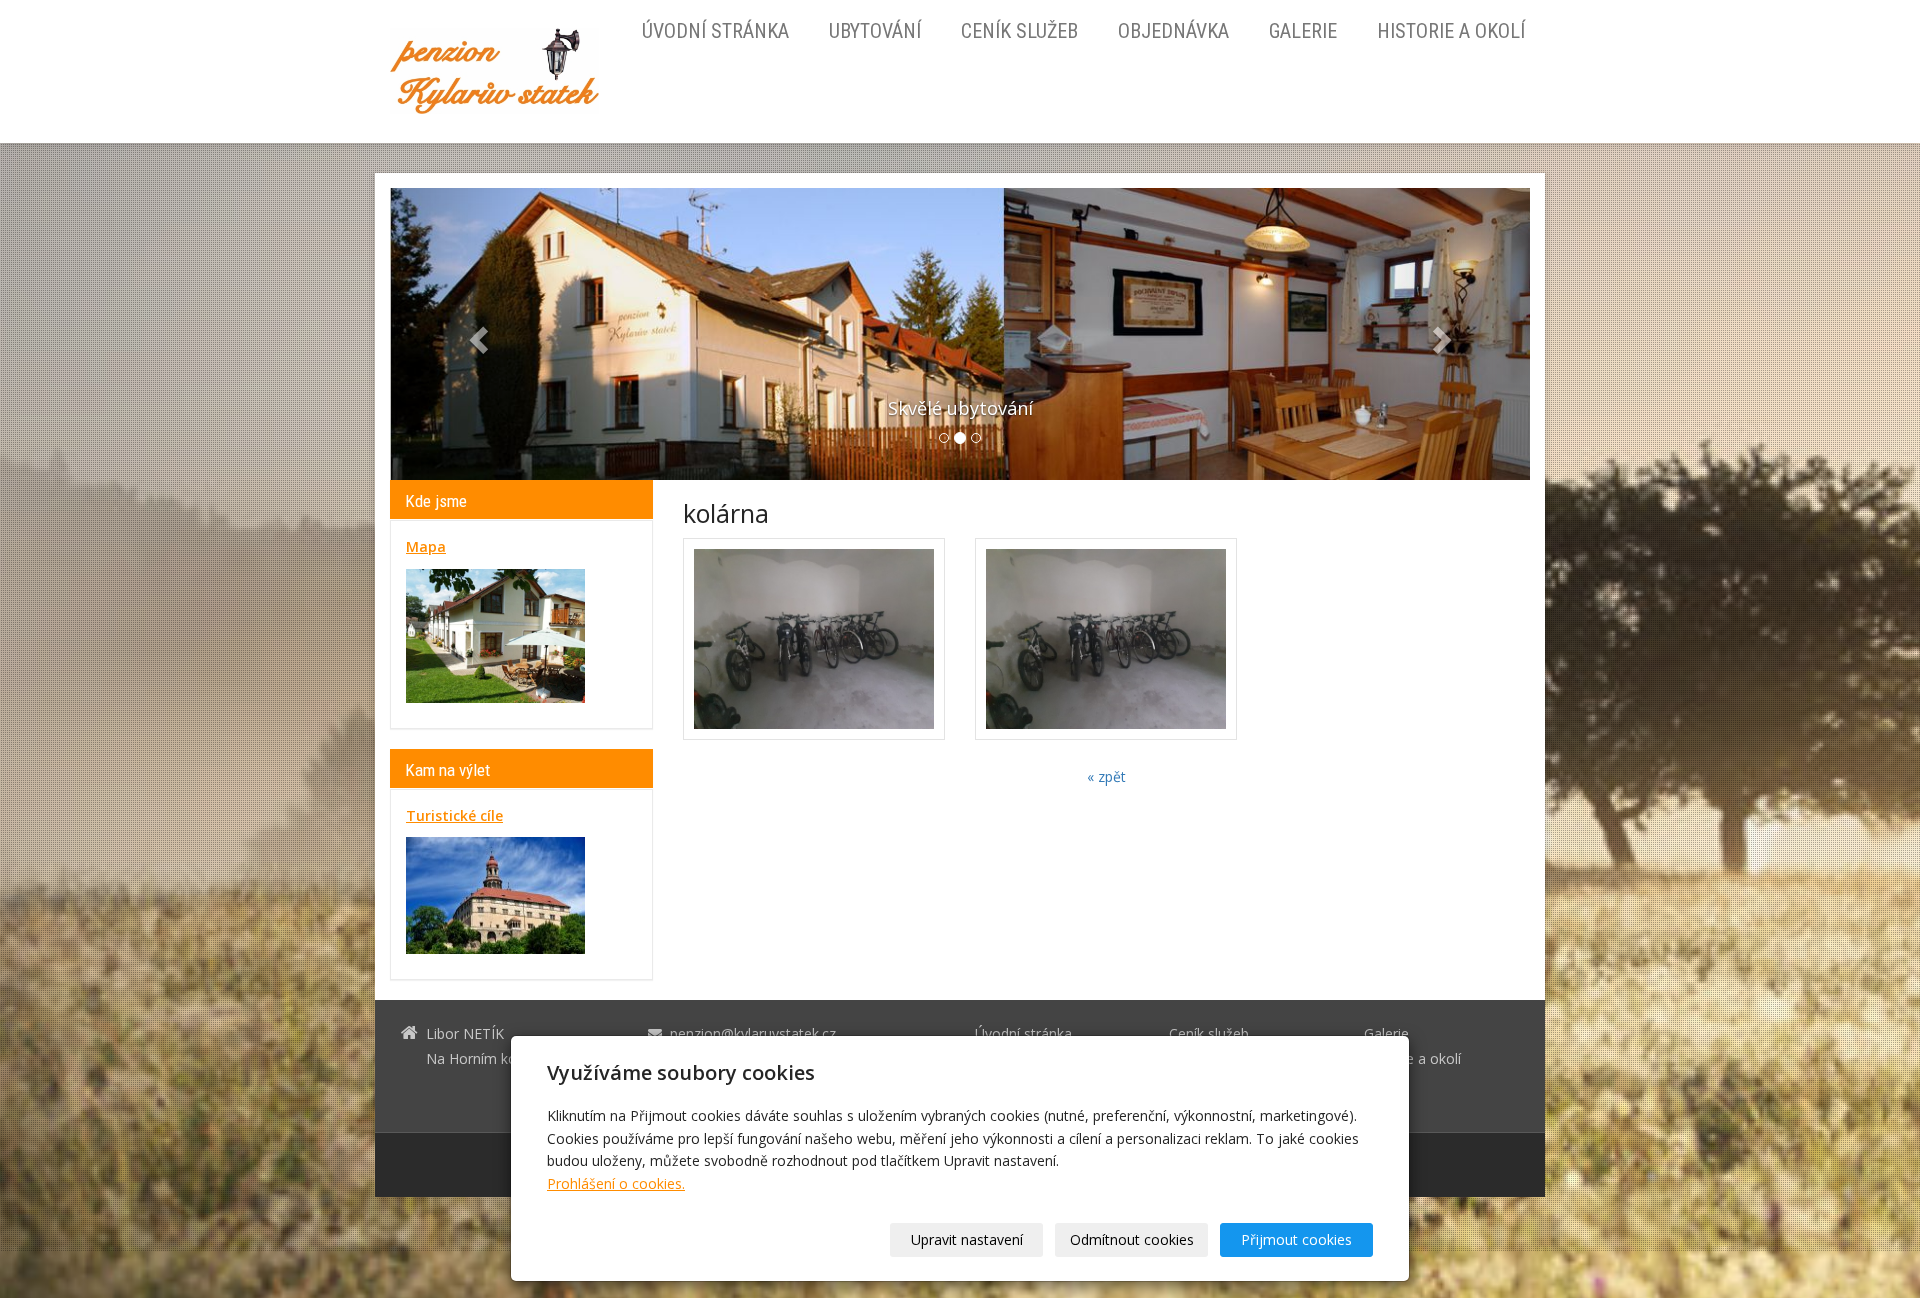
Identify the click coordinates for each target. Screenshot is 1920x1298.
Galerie (1303, 31)
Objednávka (1173, 31)
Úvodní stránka (715, 31)
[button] (475, 334)
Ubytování (875, 31)
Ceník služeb (1019, 31)
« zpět (1106, 776)
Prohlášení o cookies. (616, 1183)
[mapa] (495, 634)
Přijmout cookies (1296, 1239)
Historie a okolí (1451, 31)
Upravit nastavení (967, 1239)
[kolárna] (814, 639)
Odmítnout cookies (1132, 1239)
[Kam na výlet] (495, 894)
